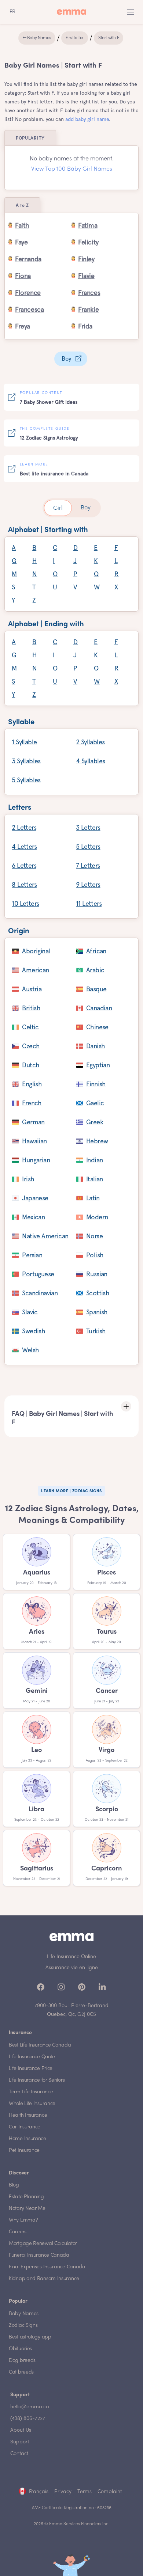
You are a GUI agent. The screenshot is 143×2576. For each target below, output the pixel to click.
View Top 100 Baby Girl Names (72, 169)
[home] (71, 12)
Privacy (63, 2492)
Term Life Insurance (31, 2092)
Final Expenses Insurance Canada (47, 2267)
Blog (14, 2185)
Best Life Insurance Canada (40, 2045)
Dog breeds (22, 2361)
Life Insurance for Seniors (37, 2080)
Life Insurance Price (31, 2069)
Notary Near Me (27, 2209)
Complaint (110, 2492)
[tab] (58, 508)
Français (39, 2492)
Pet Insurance (24, 2151)
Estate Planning (26, 2197)
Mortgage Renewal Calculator (43, 2244)
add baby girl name (87, 119)
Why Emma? (23, 2220)
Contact (19, 2454)
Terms (85, 2492)
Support (20, 2442)
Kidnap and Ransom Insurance (44, 2279)
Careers (18, 2232)
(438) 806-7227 (28, 2419)
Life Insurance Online (71, 1957)
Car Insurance (25, 2127)
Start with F (109, 38)
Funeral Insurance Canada (39, 2255)
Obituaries (20, 2349)
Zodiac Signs (23, 2326)
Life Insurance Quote (32, 2057)
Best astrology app (30, 2337)
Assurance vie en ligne (72, 1968)
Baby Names (24, 2314)
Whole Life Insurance (32, 2104)
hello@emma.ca (30, 2407)
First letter (75, 38)
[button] (131, 12)
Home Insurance (27, 2139)
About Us (21, 2430)
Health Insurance (28, 2115)
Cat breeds (21, 2372)
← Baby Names (37, 38)
